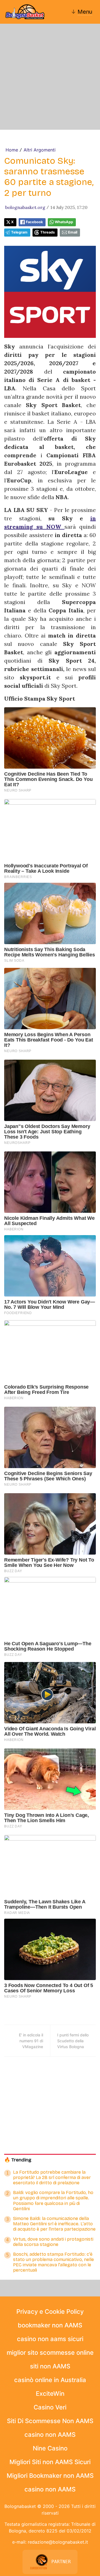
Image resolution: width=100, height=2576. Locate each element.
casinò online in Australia (50, 2380)
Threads (47, 232)
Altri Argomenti (40, 150)
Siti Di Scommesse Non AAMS (50, 2421)
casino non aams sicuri (50, 2339)
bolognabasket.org (25, 207)
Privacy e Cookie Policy (50, 2312)
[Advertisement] (50, 77)
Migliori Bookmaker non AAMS (50, 2476)
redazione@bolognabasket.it (58, 2542)
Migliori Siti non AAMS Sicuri (50, 2462)
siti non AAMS (50, 2366)
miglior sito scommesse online (50, 2353)
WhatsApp (64, 222)
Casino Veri (50, 2407)
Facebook (34, 222)
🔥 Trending (18, 2160)
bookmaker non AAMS (50, 2325)
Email (73, 232)
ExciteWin (50, 2394)
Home (12, 150)
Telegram (19, 232)
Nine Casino (50, 2448)
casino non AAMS (50, 2435)
